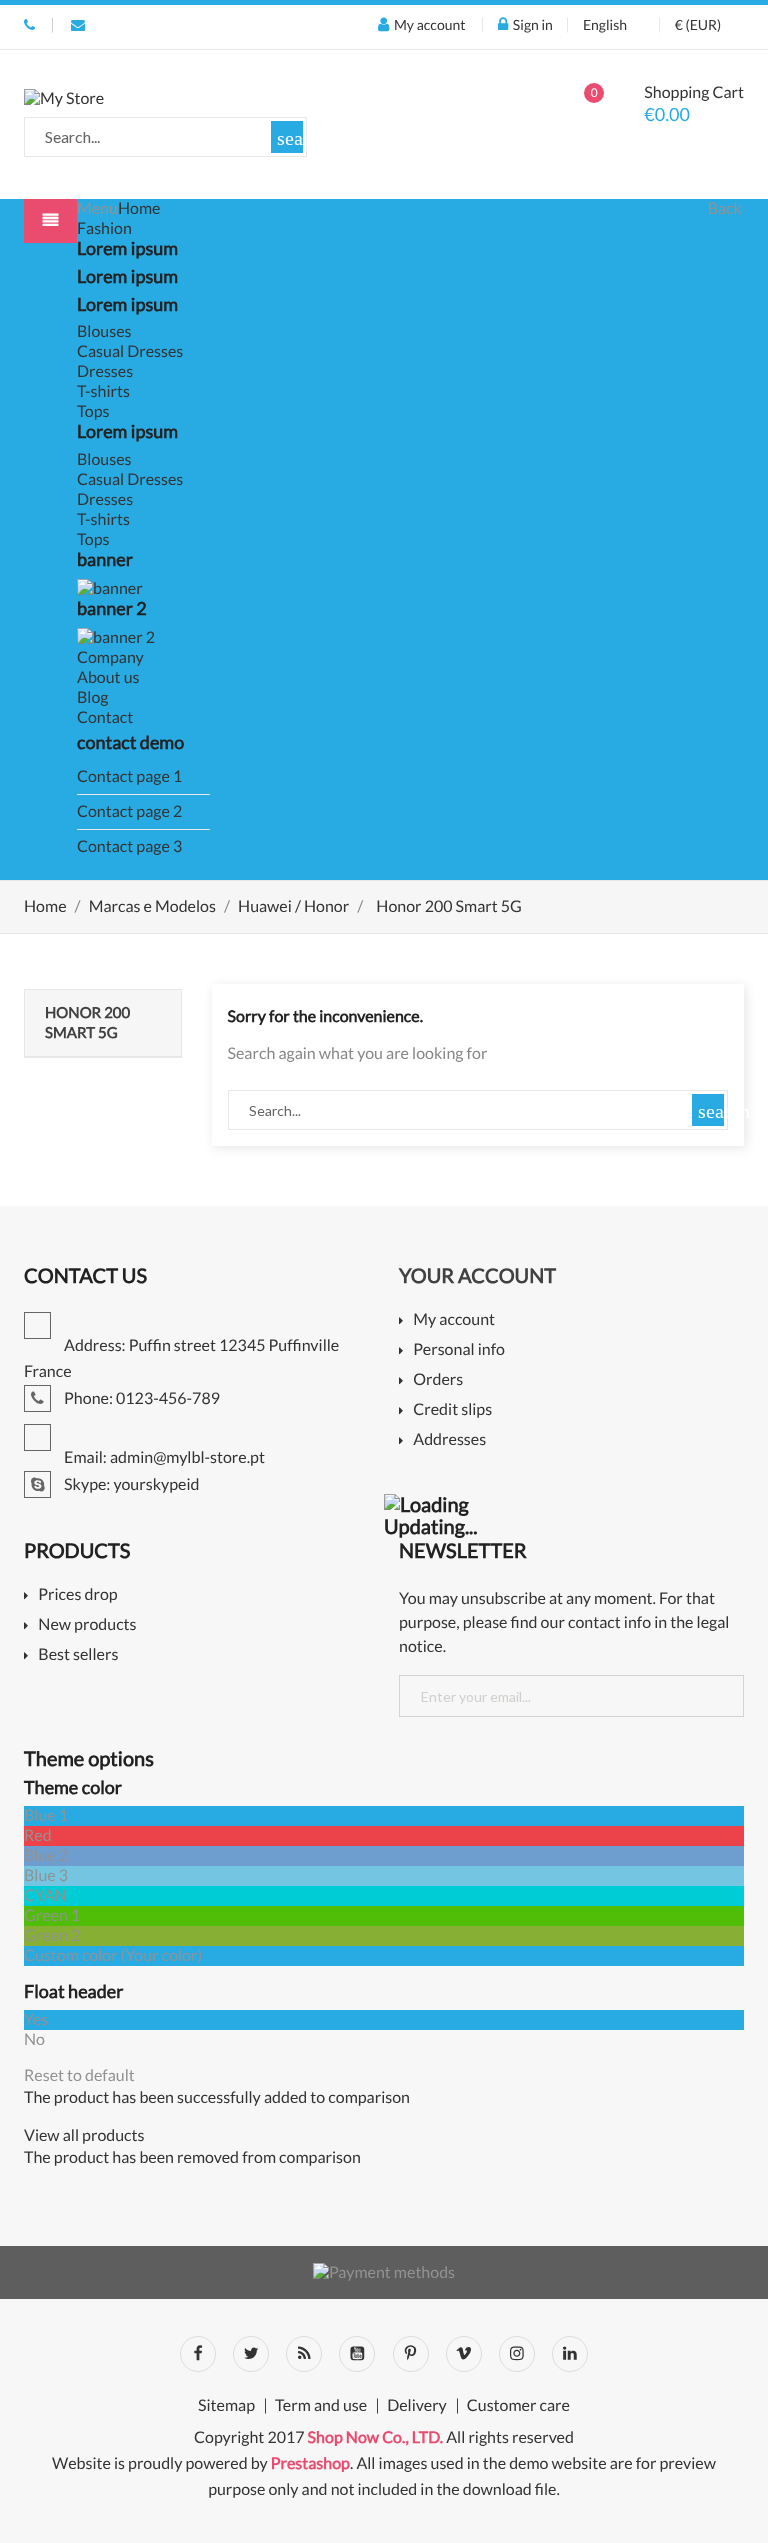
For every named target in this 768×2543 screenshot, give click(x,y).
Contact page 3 (129, 846)
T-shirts (103, 391)
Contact (105, 717)
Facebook (198, 2354)
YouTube (357, 2354)
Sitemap (226, 2406)
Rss (304, 2354)
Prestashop (310, 2463)
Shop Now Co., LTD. (376, 2437)
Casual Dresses (130, 351)
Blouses (104, 331)
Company (110, 657)
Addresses (449, 1440)
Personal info (459, 1350)
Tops (93, 411)
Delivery (417, 2406)
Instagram (517, 2354)
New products (87, 1625)
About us (108, 677)
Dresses (105, 371)
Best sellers (78, 1655)
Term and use (321, 2406)
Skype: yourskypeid (130, 1484)
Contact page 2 (129, 811)
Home (139, 208)
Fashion (104, 228)
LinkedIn (570, 2354)
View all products (84, 2135)
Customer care (518, 2406)
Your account (477, 1276)
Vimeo (464, 2354)
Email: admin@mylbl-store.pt (78, 25)
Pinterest (411, 2354)
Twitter (251, 2354)
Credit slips (452, 1410)
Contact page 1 (129, 776)
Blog (93, 697)
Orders (438, 1380)
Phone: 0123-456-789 (29, 25)
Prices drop (77, 1595)
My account (454, 1320)
